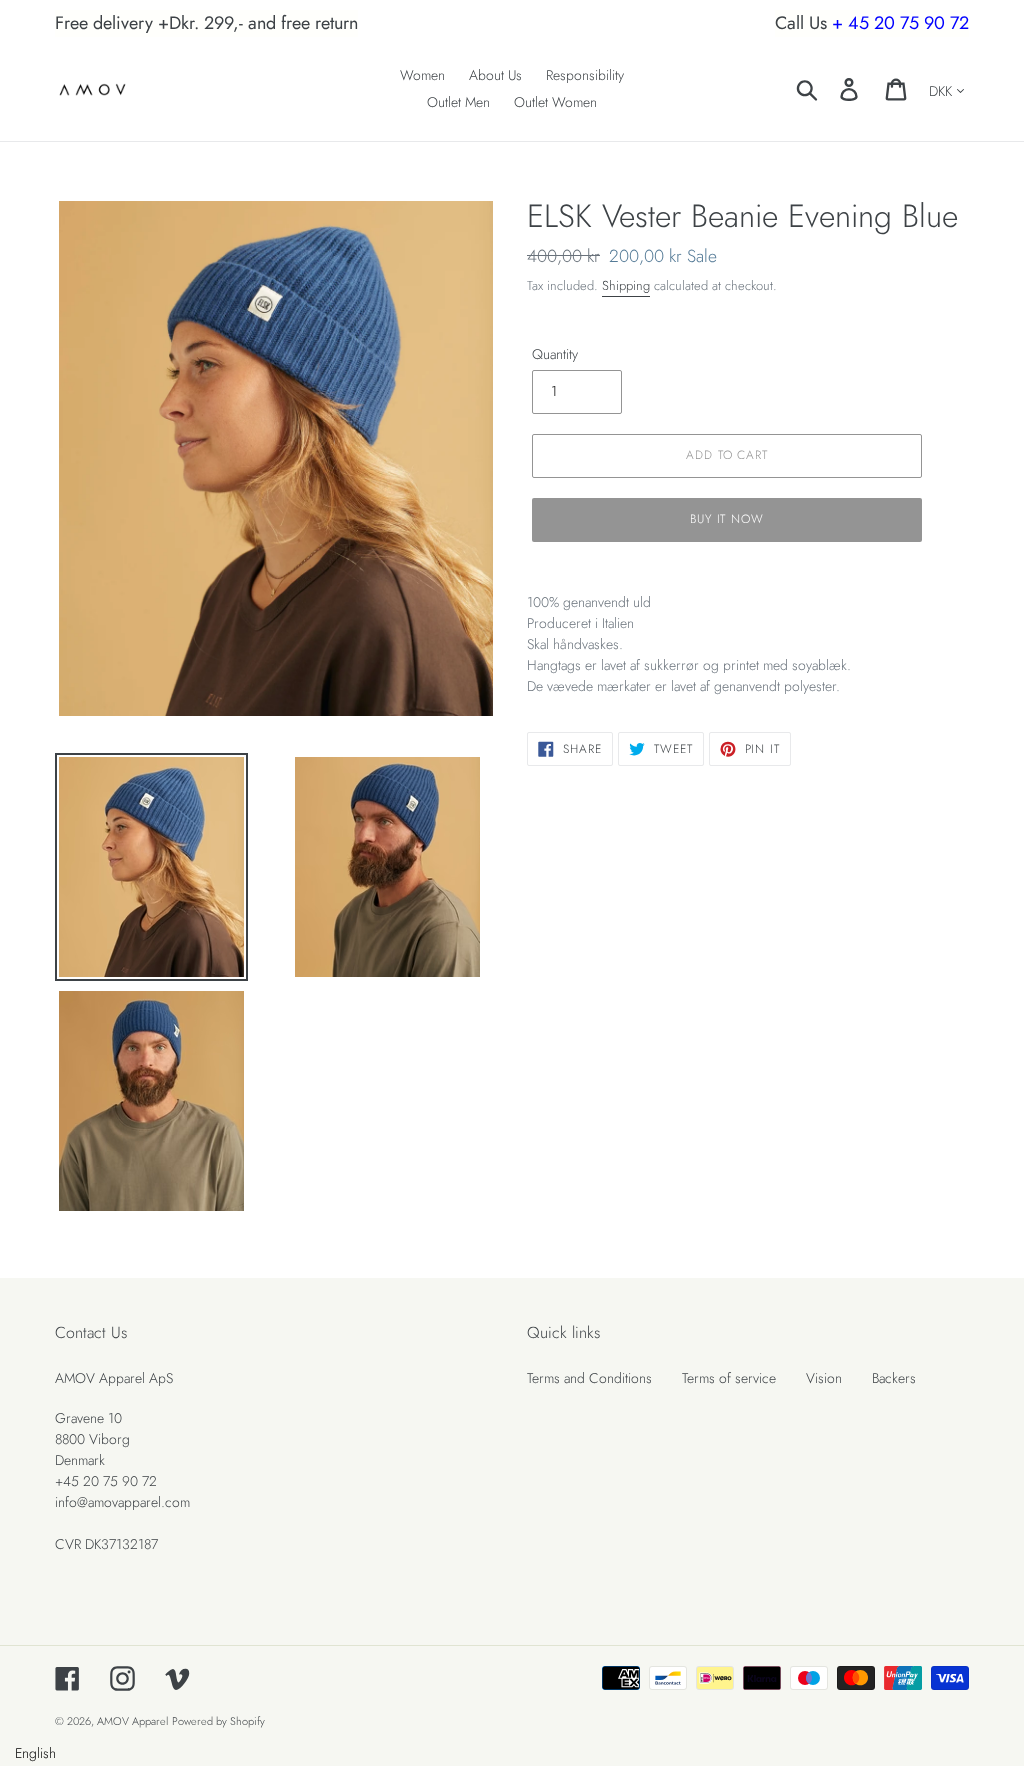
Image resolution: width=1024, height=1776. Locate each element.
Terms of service (729, 1378)
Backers (894, 1378)
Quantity (555, 354)
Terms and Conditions (589, 1378)
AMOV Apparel (132, 1721)
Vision (824, 1378)
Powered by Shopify (218, 1721)
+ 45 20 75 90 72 (900, 23)
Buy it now (727, 519)
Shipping (626, 285)
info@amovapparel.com (122, 1502)
